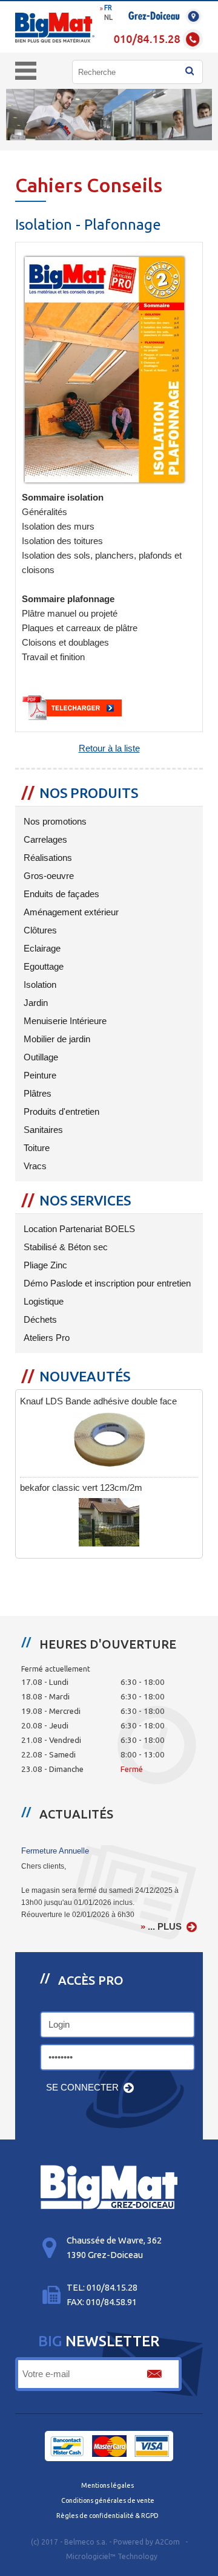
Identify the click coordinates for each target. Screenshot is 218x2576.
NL (108, 17)
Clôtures (39, 930)
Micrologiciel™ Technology (112, 2556)
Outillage (40, 1057)
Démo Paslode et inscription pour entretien (106, 1283)
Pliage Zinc (44, 1265)
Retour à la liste (109, 748)
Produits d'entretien (60, 1112)
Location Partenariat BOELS (78, 1229)
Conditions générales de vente (108, 2500)
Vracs (34, 1166)
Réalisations (47, 858)
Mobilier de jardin (56, 1039)
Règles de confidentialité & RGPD (107, 2516)
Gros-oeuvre (48, 876)
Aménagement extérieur (70, 912)
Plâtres (36, 1094)
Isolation (39, 985)
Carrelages (44, 840)
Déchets (39, 1320)
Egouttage (42, 967)
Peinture (39, 1075)
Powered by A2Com (147, 2542)
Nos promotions (54, 822)
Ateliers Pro (45, 1338)
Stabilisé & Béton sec (64, 1247)
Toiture (35, 1148)
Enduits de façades (60, 894)
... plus (165, 1927)
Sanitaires (42, 1130)
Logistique (42, 1302)
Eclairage (41, 949)
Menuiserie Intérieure (64, 1021)
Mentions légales (107, 2485)
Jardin (35, 1003)
